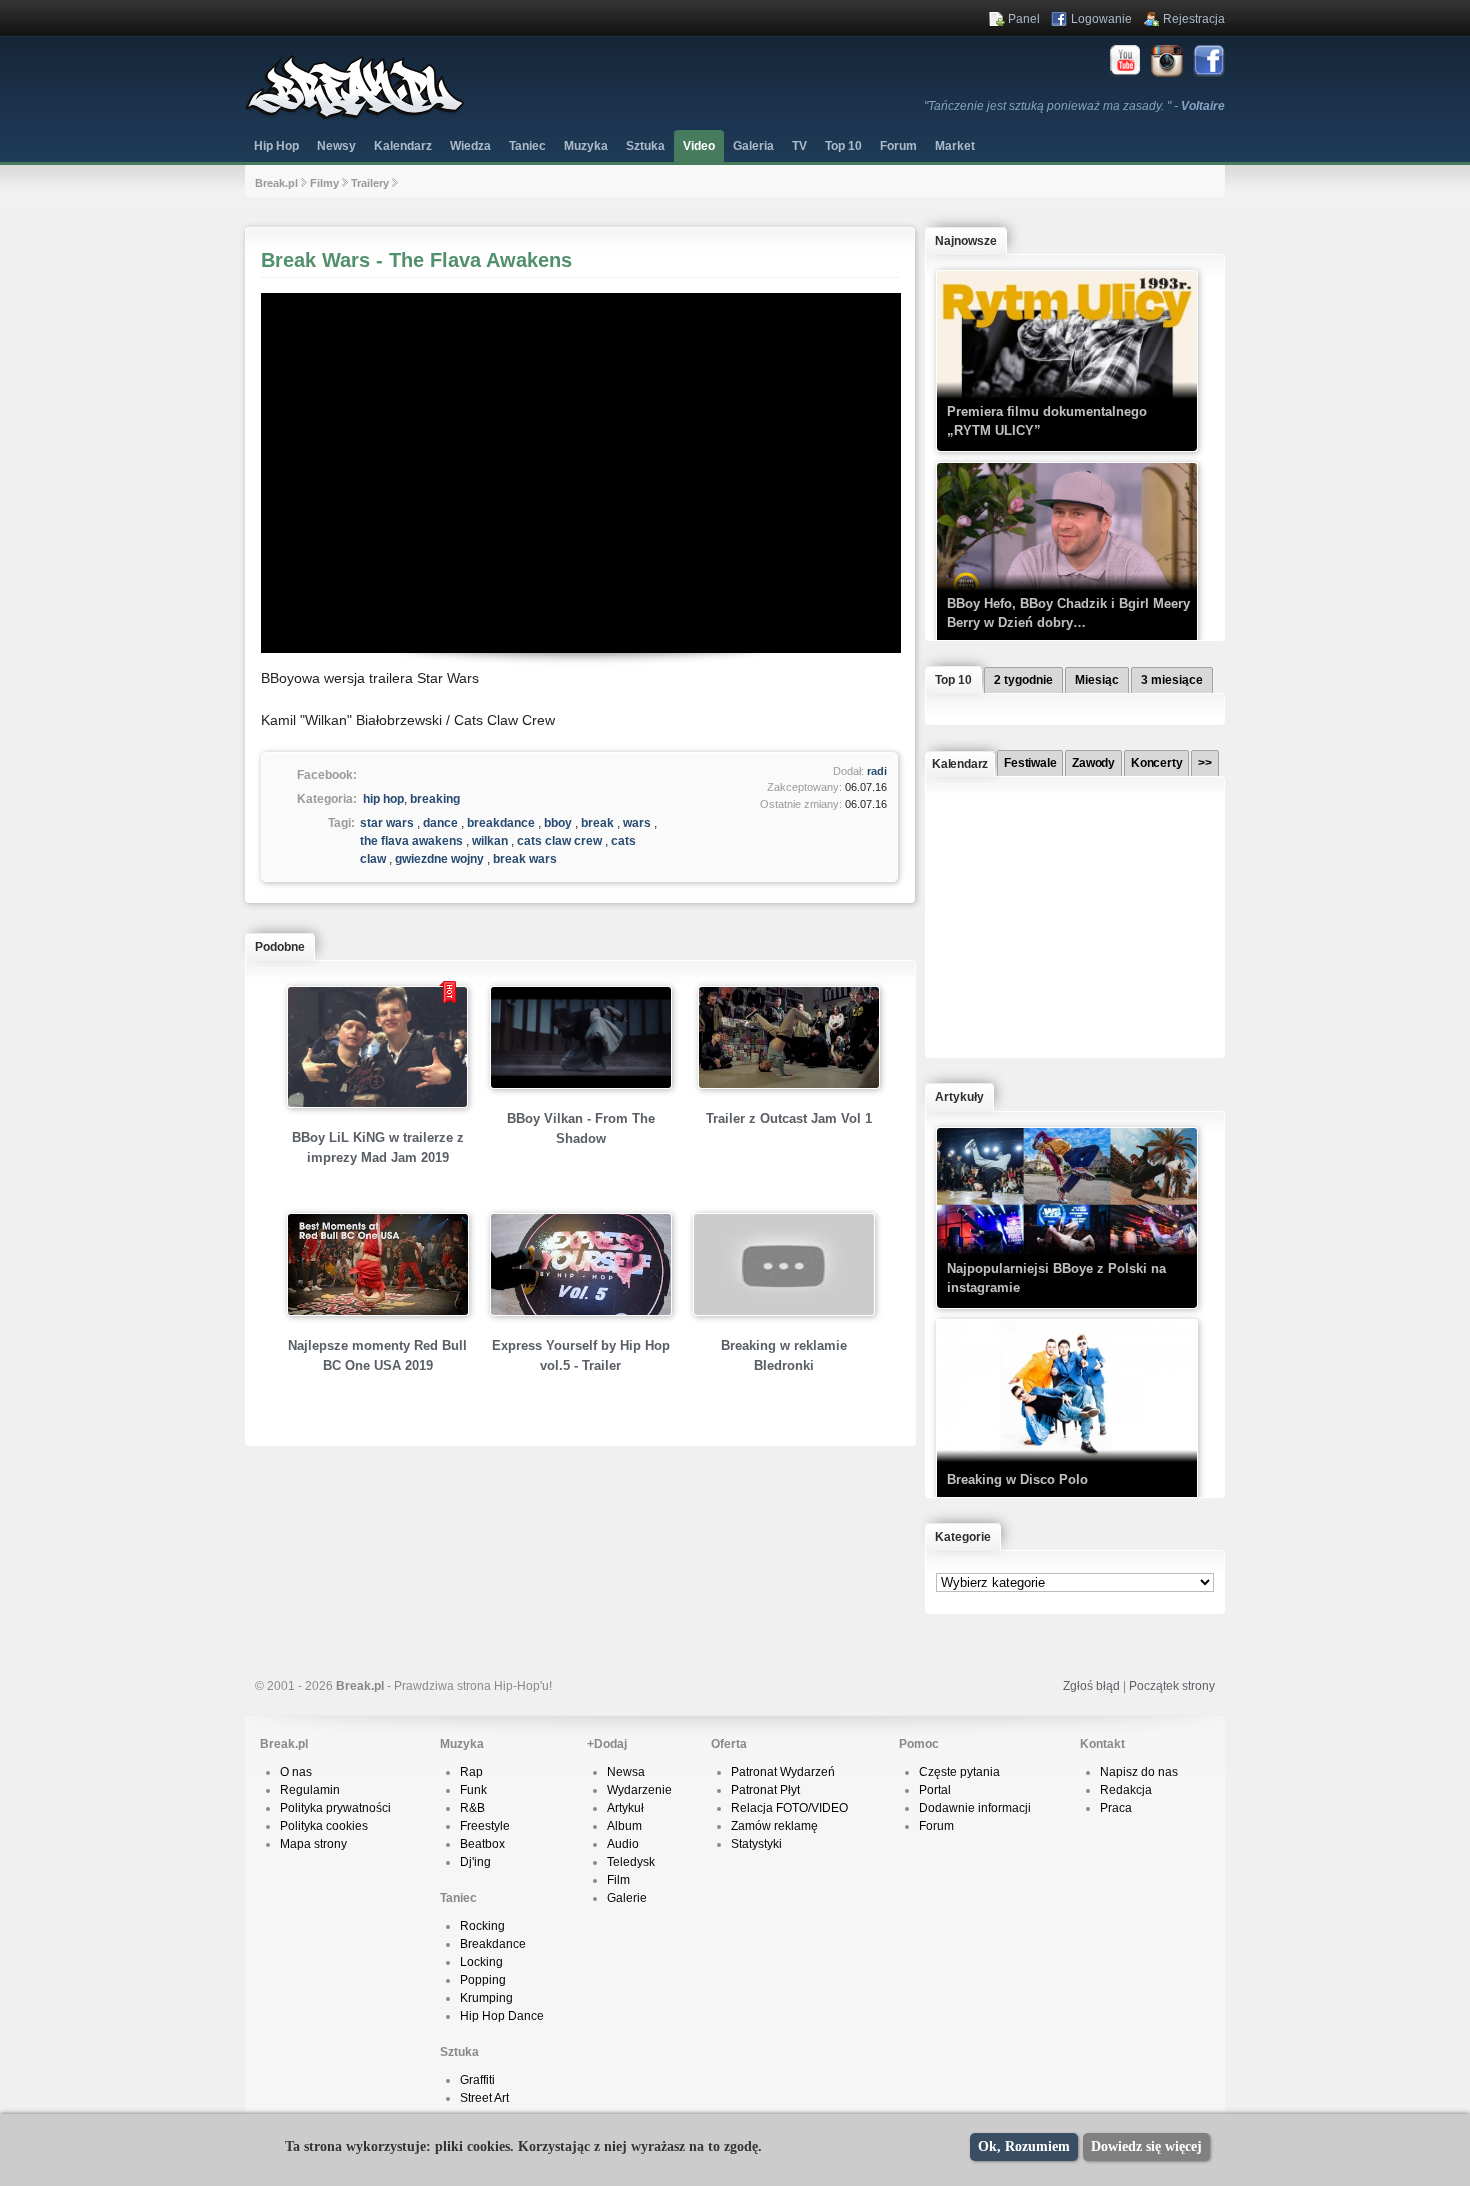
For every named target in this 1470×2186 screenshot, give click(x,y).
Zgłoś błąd (1091, 1686)
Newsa (626, 1772)
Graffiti (477, 2080)
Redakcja (1126, 1790)
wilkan (490, 841)
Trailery (370, 183)
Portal (935, 1790)
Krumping (486, 1998)
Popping (483, 1980)
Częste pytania (959, 1772)
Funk (473, 1790)
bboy (558, 823)
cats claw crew (559, 841)
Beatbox (482, 1844)
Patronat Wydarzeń (783, 1772)
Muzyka (586, 146)
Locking (481, 1962)
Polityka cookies (324, 1826)
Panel (1024, 19)
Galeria (753, 146)
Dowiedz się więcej (1146, 2146)
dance (440, 823)
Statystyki (756, 1844)
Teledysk (631, 1862)
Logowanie (1101, 19)
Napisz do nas (1139, 1772)
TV (799, 146)
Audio (623, 1844)
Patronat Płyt (765, 1790)
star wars (387, 823)
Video (699, 146)
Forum (936, 1826)
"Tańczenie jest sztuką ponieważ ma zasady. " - (1074, 106)
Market (955, 146)
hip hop (383, 799)
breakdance (501, 823)
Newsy (336, 146)
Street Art (484, 2098)
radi (877, 771)
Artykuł (625, 1808)
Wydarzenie (639, 1790)
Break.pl (276, 183)
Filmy (324, 183)
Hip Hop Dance (502, 2016)
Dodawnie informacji (975, 1808)
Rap (471, 1772)
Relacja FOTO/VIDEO (789, 1808)
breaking (435, 799)
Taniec (527, 146)
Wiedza (470, 146)
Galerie (627, 1898)
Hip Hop (276, 146)
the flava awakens (411, 841)
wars (637, 823)
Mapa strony (313, 1844)
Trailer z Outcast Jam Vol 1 (789, 1118)
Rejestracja (1194, 19)
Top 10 (843, 146)
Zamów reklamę (774, 1826)
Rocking (482, 1926)
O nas (296, 1772)
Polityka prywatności (335, 1808)
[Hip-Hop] (355, 116)
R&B (472, 1808)
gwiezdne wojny (439, 859)
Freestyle (485, 1826)
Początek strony (1172, 1686)
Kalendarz (403, 146)
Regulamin (310, 1790)
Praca (1116, 1808)
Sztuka (645, 146)
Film (618, 1880)
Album (624, 1826)
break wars (525, 859)
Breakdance (493, 1944)
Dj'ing (475, 1862)
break (597, 823)
